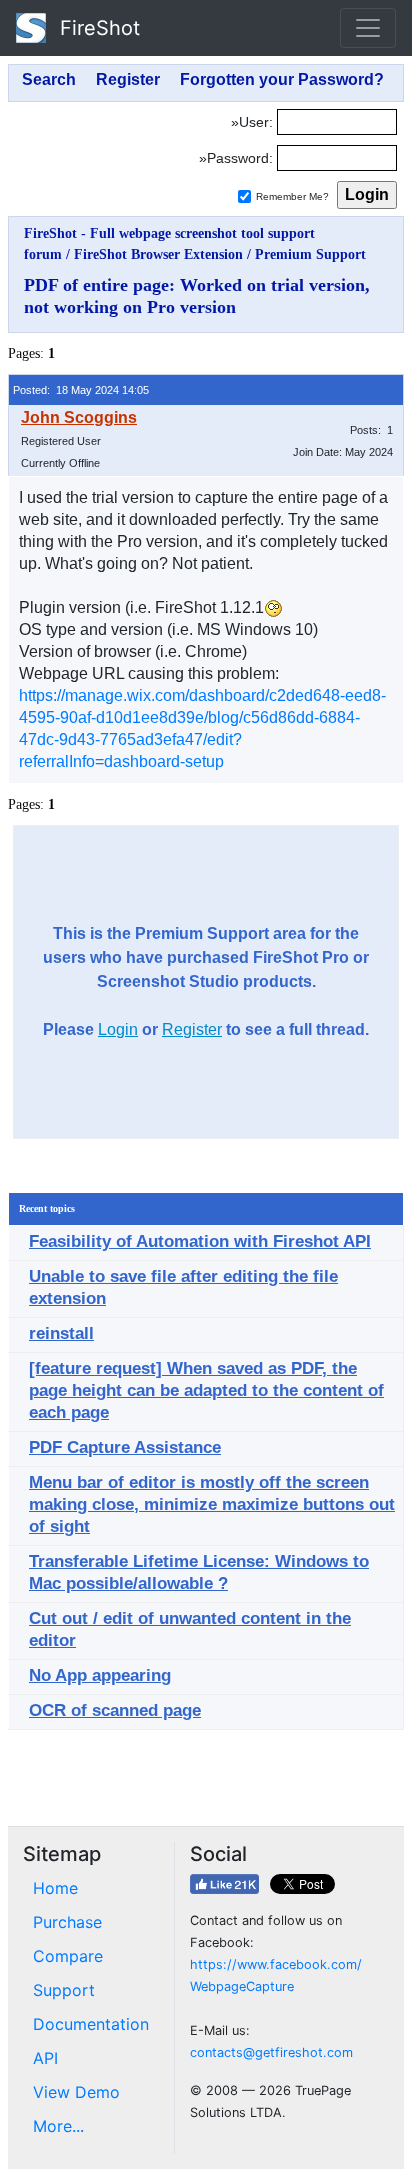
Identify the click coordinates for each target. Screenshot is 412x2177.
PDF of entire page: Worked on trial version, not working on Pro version (197, 296)
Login (118, 1029)
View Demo (76, 2092)
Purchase (67, 1922)
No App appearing (100, 1675)
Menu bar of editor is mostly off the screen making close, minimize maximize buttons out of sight (212, 1504)
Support (64, 1990)
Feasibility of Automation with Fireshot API (200, 1241)
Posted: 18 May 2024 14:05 (81, 390)
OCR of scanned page (115, 1710)
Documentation (91, 2024)
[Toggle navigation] (368, 28)
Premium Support (310, 254)
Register (192, 1029)
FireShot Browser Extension (158, 254)
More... (58, 2126)
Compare (68, 1956)
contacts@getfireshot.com (271, 2052)
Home (55, 1888)
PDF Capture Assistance (125, 1447)
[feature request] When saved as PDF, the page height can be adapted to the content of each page (206, 1390)
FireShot (97, 28)
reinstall (61, 1333)
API (45, 2058)
